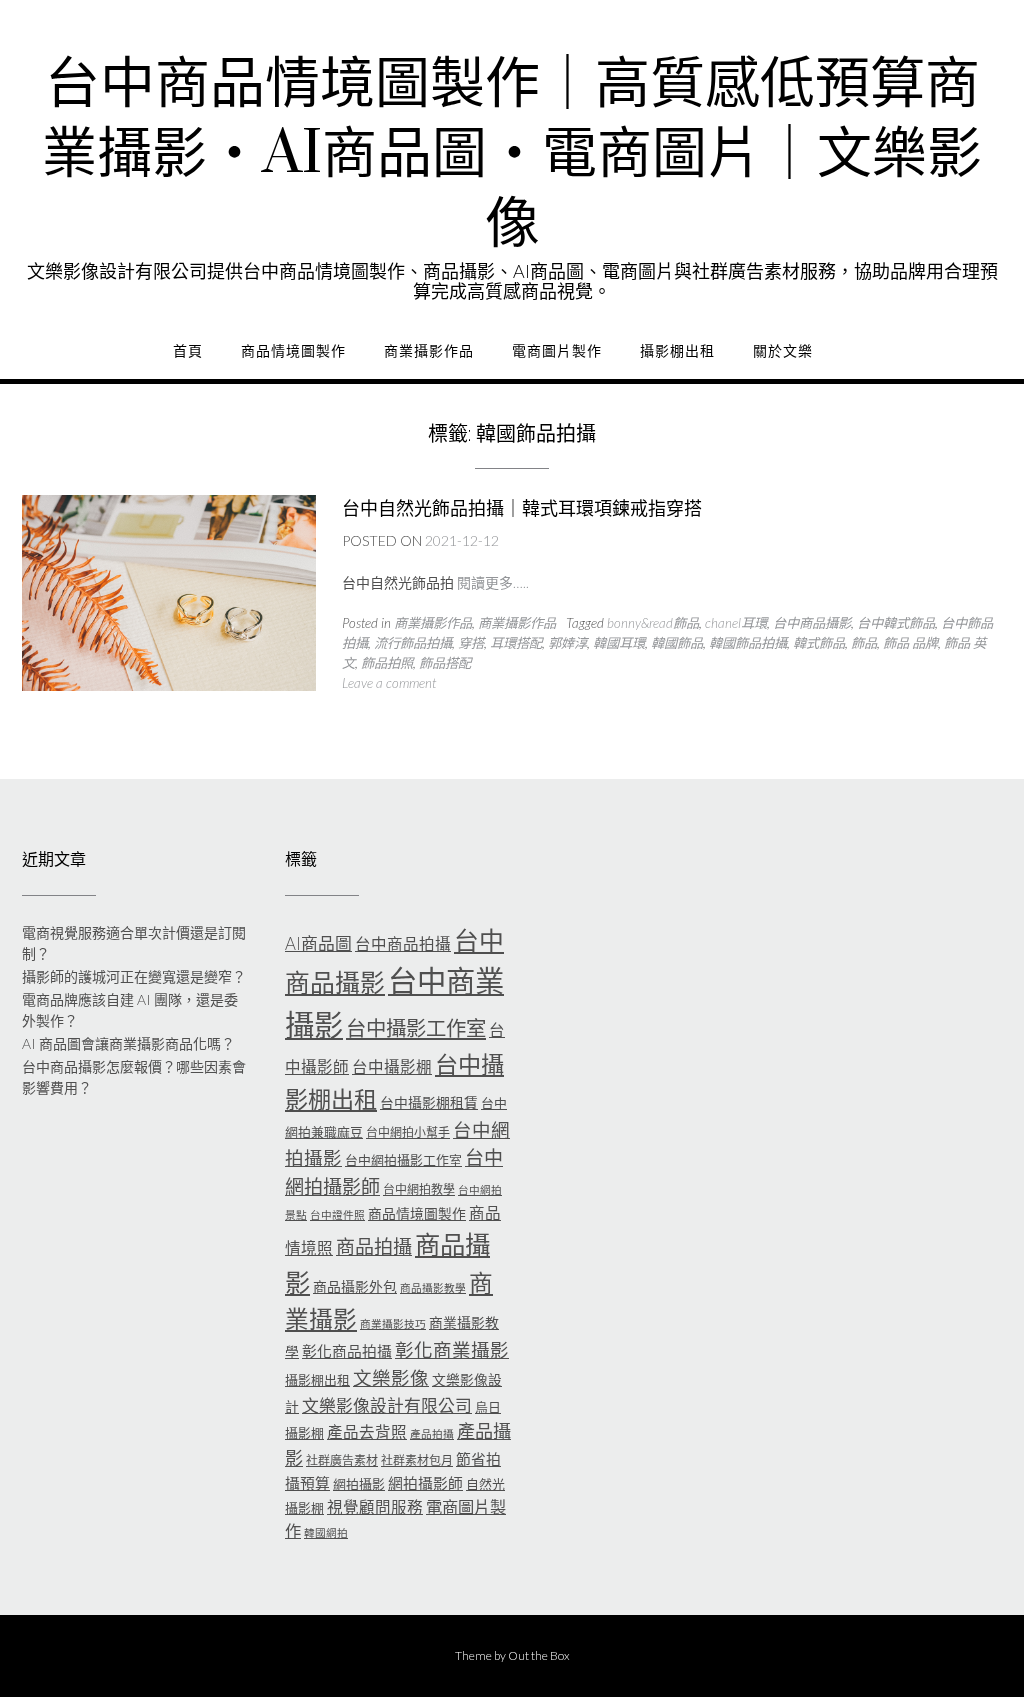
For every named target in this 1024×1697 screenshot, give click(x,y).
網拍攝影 (359, 1484)
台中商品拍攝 (403, 944)
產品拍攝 (432, 1433)
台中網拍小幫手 (408, 1132)
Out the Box (539, 1655)
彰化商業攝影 (452, 1350)
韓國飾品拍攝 (748, 643)
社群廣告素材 (342, 1460)
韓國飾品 (677, 643)
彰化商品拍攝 (347, 1351)
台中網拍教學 (419, 1189)
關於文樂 (783, 351)
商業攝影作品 (429, 351)
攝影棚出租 (677, 351)
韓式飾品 (819, 643)
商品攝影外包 (355, 1286)
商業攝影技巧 (393, 1323)
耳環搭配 (516, 643)
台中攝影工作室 (416, 1028)
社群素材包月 (417, 1460)
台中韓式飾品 (896, 623)
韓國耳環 (619, 643)
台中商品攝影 (812, 623)
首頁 (188, 351)
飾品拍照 (387, 663)
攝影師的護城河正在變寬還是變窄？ (134, 976)
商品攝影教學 (433, 1287)
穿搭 (471, 643)
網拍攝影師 (425, 1483)
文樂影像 (391, 1378)
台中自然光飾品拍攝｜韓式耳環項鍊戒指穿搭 (522, 508)
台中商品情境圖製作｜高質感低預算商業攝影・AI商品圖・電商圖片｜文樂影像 (512, 155)
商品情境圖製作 (293, 351)
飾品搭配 (445, 663)
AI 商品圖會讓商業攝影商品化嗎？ (128, 1043)
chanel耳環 (736, 623)
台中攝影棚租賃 (429, 1102)
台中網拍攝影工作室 (403, 1160)
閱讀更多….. (493, 582)
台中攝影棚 (392, 1067)
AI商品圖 (318, 943)
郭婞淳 (567, 643)
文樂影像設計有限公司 (387, 1405)
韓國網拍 (326, 1532)
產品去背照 (367, 1432)
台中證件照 (337, 1214)
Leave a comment (389, 683)
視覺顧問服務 (375, 1507)
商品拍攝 (374, 1246)
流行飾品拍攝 (413, 643)
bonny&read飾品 (653, 623)
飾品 (864, 643)
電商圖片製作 (557, 351)
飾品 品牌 (910, 643)
